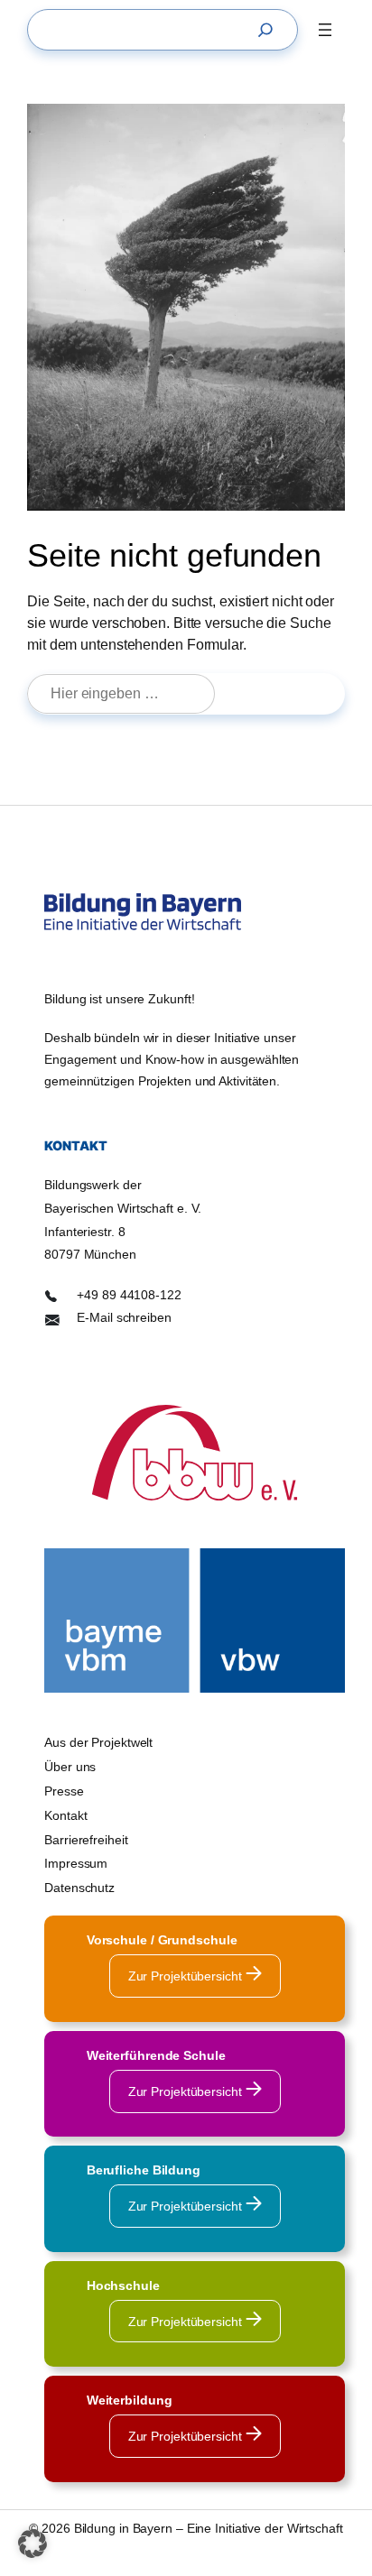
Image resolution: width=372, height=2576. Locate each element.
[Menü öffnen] (325, 30)
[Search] (270, 30)
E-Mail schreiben (124, 1317)
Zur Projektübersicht (187, 1976)
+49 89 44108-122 (129, 1295)
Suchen (288, 693)
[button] (33, 2544)
